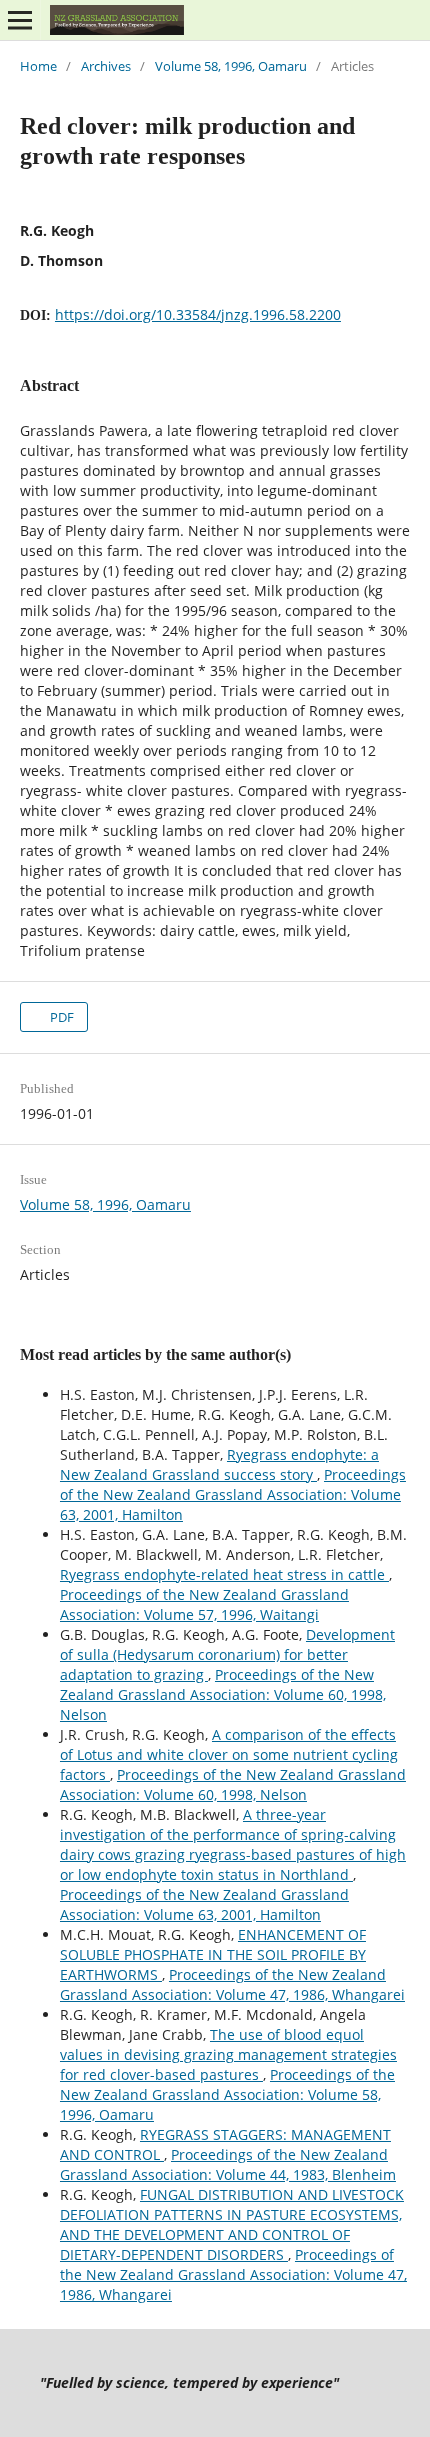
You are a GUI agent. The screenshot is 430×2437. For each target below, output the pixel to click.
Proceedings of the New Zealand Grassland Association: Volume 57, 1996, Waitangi (204, 1604)
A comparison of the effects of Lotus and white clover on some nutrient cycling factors (229, 1754)
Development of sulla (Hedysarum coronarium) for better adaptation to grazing (227, 1654)
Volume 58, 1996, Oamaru (231, 66)
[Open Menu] (20, 20)
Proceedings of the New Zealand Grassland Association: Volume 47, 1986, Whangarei (232, 1984)
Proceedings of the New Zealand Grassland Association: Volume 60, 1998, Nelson (223, 1694)
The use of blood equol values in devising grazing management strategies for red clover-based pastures (228, 2054)
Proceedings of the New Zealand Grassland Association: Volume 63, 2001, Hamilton (233, 1494)
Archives (106, 66)
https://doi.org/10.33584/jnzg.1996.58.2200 (198, 314)
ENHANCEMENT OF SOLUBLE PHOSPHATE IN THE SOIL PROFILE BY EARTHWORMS (213, 1954)
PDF (60, 1017)
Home (38, 66)
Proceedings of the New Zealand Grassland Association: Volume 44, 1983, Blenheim (228, 2164)
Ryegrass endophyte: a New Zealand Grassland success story (219, 1464)
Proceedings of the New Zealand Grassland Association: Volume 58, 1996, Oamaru (227, 2094)
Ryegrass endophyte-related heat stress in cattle (224, 1574)
